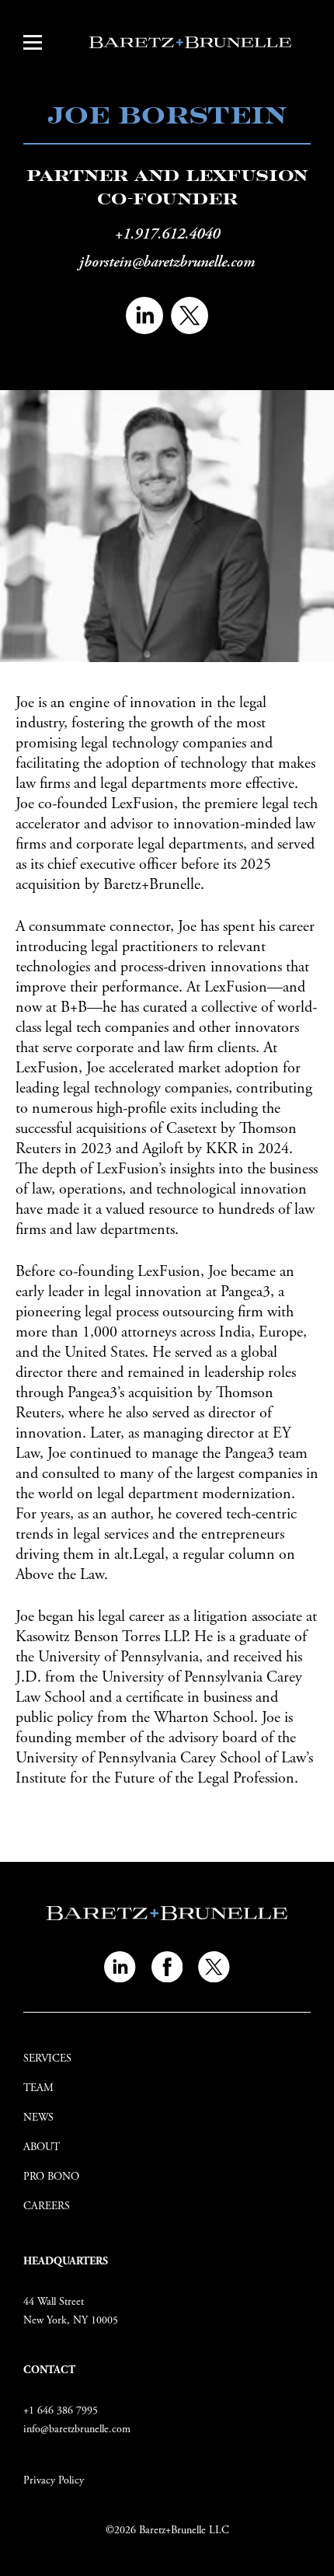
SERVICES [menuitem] (47, 2058)
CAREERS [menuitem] (47, 2206)
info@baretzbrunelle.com (77, 2429)
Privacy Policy (54, 2480)
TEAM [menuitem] (38, 2088)
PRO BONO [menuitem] (51, 2177)
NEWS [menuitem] (38, 2118)
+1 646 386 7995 (61, 2410)
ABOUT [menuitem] (42, 2147)
